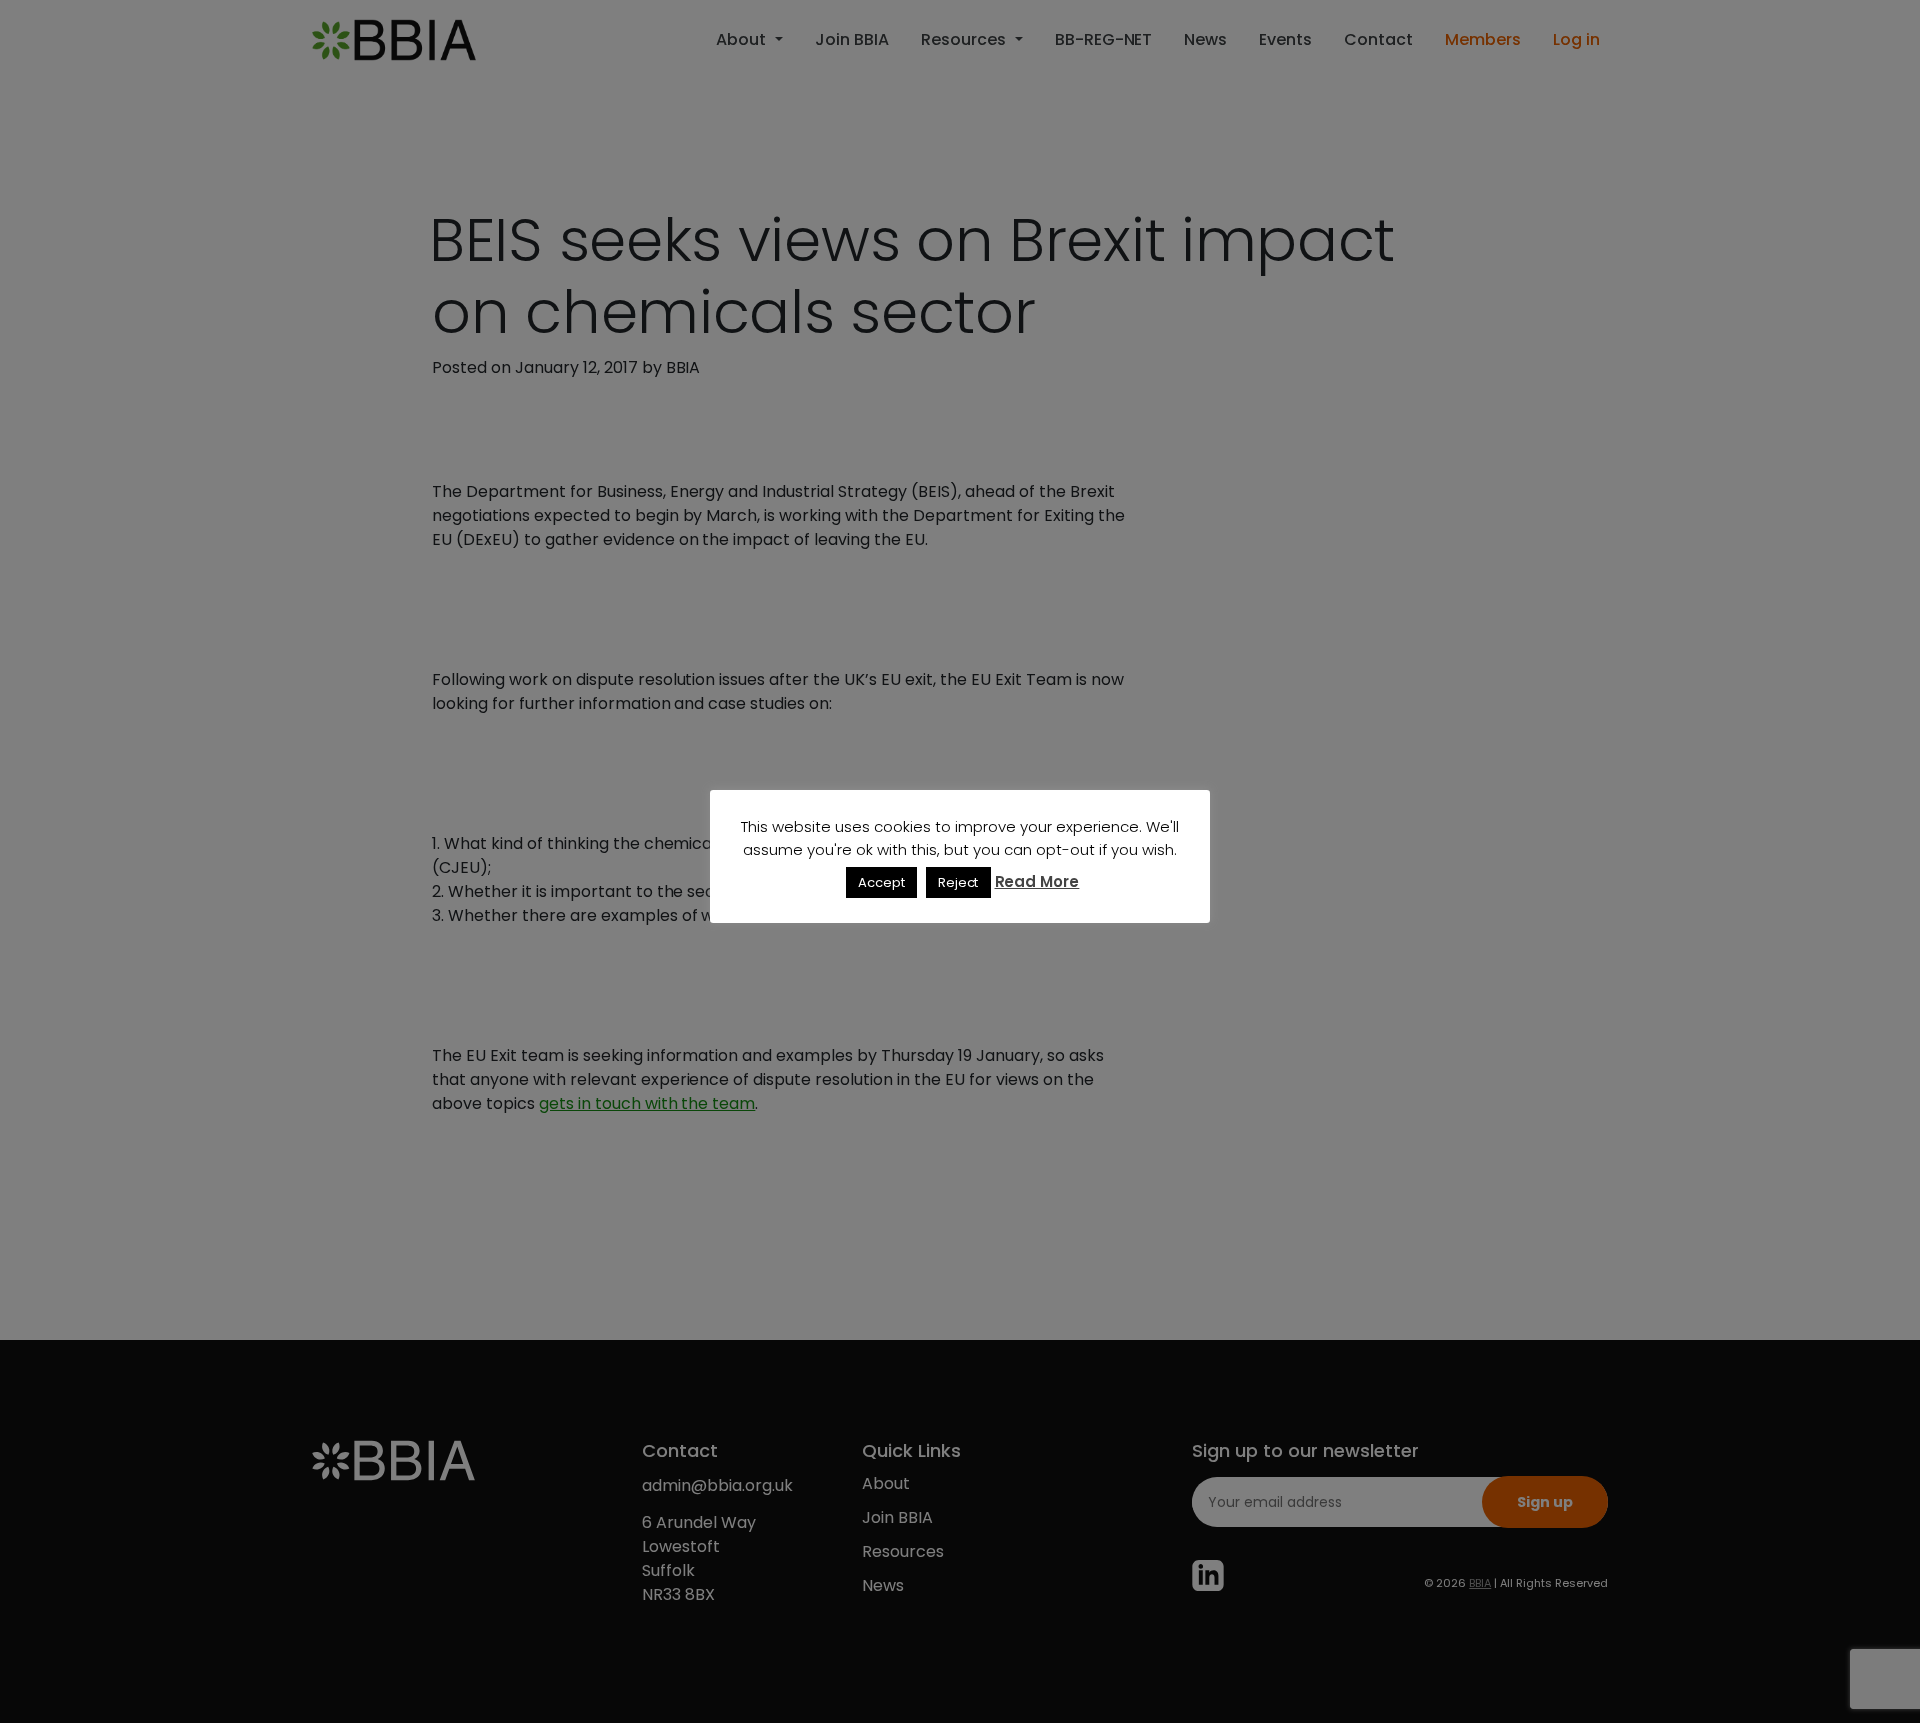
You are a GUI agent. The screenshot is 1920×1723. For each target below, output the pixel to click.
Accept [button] (881, 882)
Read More (1037, 881)
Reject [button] (958, 882)
